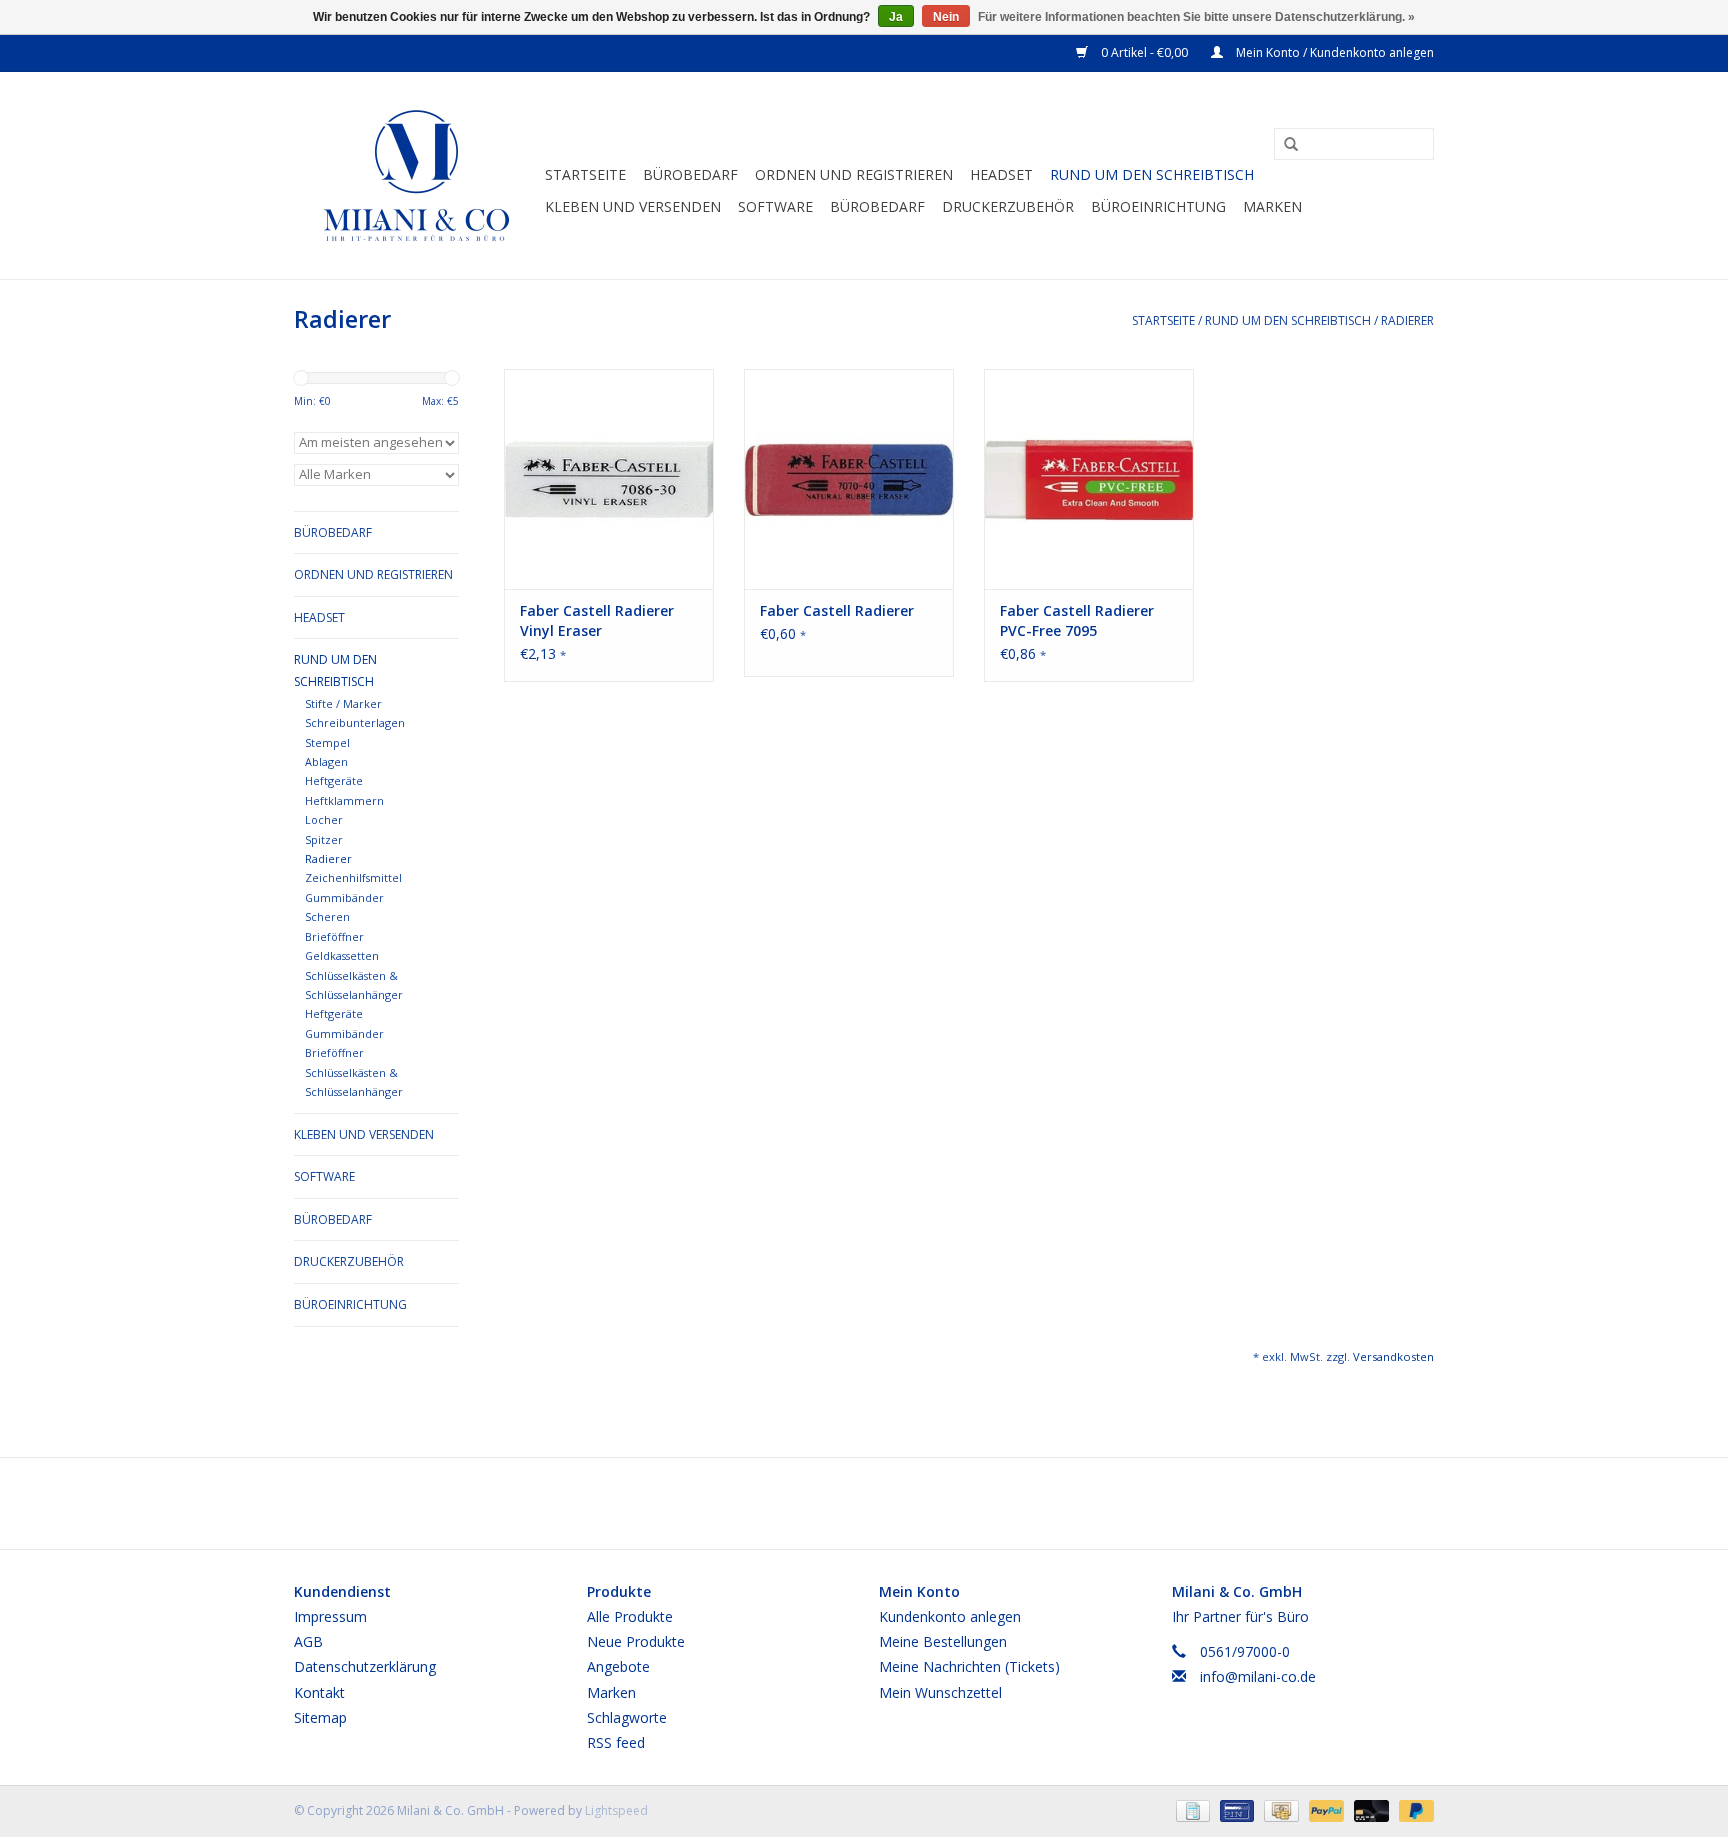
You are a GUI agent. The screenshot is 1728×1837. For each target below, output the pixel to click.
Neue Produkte (636, 1641)
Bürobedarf (690, 174)
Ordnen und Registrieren (854, 174)
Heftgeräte (334, 1013)
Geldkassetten (342, 955)
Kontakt (319, 1692)
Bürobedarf (877, 206)
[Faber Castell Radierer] (849, 479)
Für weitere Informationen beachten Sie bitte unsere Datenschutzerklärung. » (1196, 17)
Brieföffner (334, 1052)
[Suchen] (1284, 145)
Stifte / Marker (343, 703)
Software (775, 206)
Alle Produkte (630, 1616)
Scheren (327, 916)
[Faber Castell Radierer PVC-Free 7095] (1089, 479)
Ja (896, 17)
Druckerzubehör (1008, 206)
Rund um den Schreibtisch (1152, 174)
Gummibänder (344, 1033)
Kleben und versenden (633, 206)
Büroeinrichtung (1158, 206)
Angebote (618, 1666)
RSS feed (616, 1742)
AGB (308, 1641)
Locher (324, 819)
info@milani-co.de (1258, 1676)
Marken (1272, 206)
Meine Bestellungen (943, 1641)
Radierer (1407, 320)
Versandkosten (1393, 1356)
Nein (946, 17)
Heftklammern (344, 800)
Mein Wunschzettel (940, 1692)
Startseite (585, 174)
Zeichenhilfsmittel (353, 877)
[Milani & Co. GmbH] (416, 175)
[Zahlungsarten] (1191, 1809)
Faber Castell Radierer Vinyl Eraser (597, 620)
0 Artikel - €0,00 (1144, 52)
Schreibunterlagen (355, 722)
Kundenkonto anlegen (950, 1616)
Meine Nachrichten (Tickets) (969, 1666)
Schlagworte (627, 1717)
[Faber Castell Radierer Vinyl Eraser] (609, 479)
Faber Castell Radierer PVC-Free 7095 (1077, 620)
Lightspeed (616, 1810)
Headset (1001, 174)
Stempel (327, 742)
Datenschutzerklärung (365, 1666)
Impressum (330, 1616)
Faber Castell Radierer (837, 610)
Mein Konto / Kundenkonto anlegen (1333, 52)
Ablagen (326, 761)
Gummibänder (344, 897)
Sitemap (320, 1717)
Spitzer (324, 839)
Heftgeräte (334, 780)
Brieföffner (334, 936)
